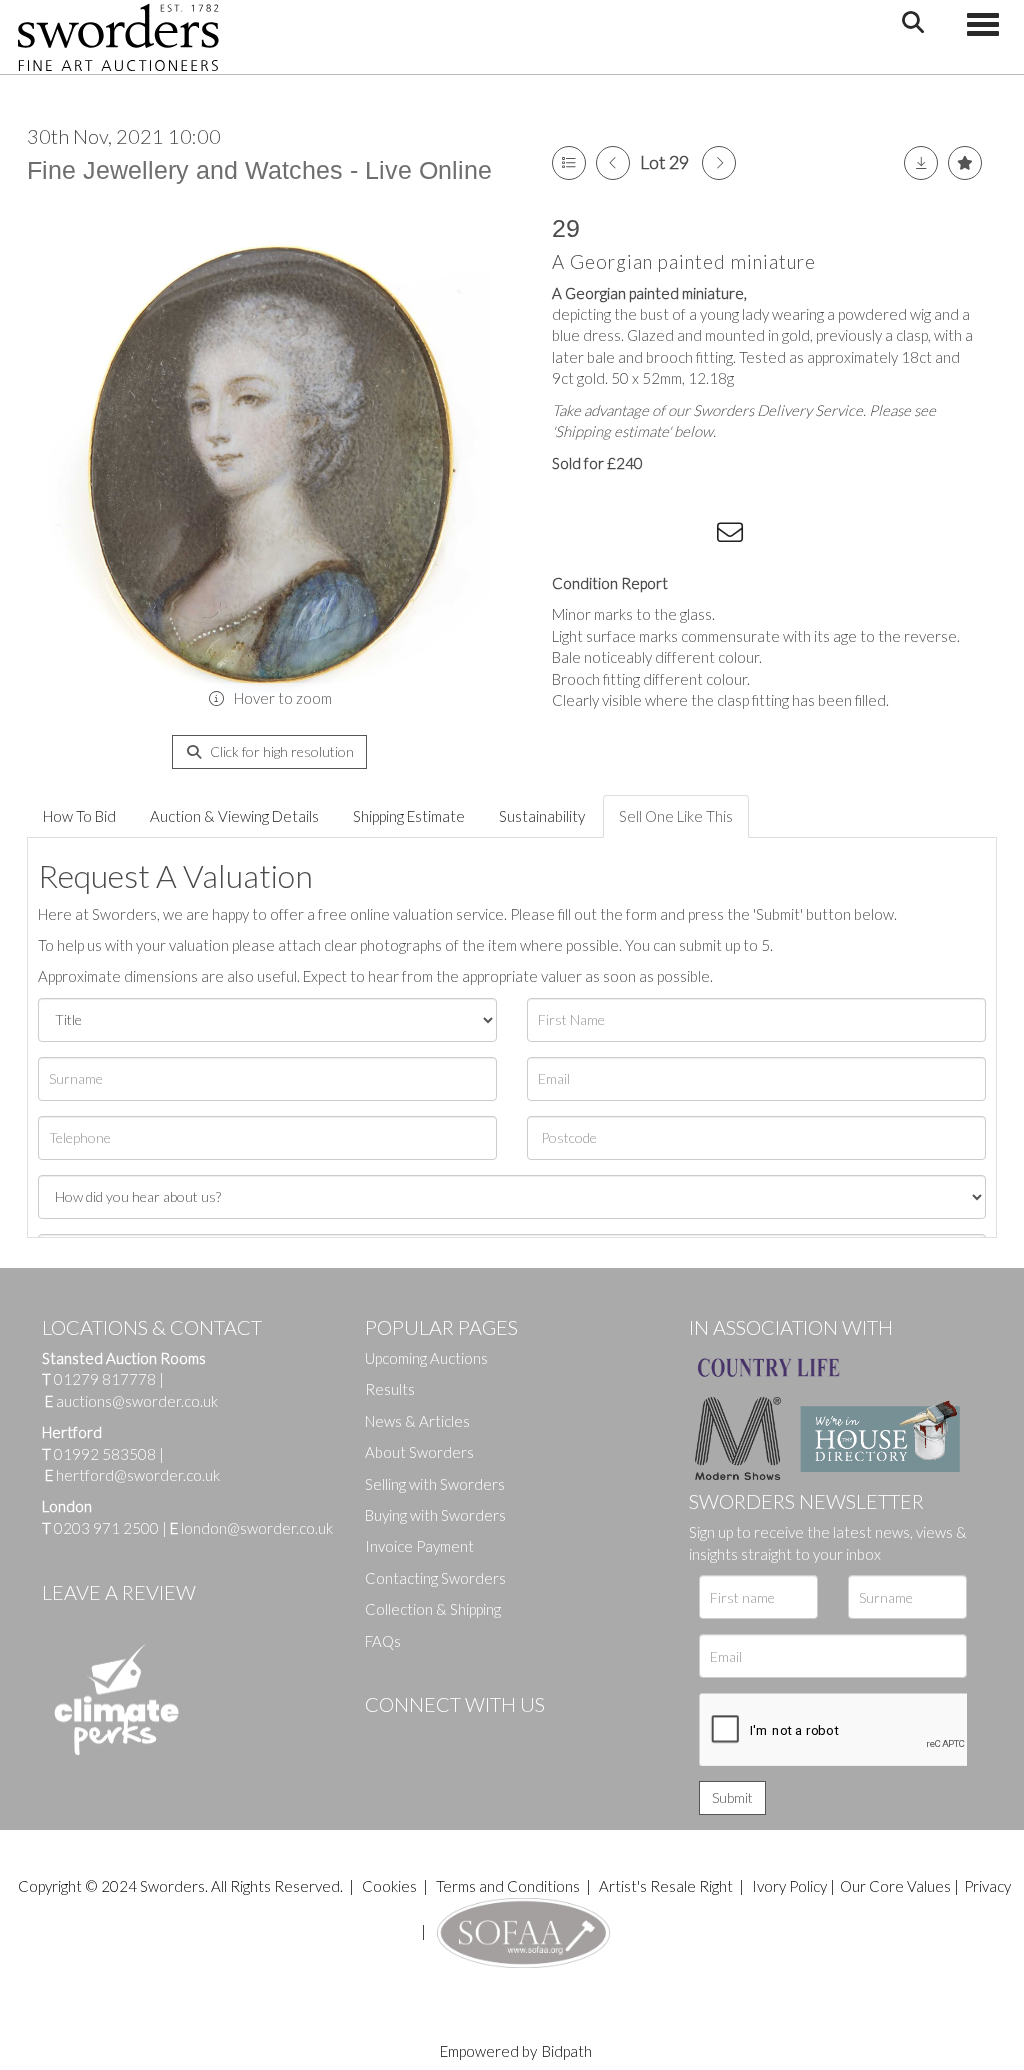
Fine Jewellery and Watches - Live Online (259, 170)
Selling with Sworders (435, 1484)
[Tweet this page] (612, 536)
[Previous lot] (613, 163)
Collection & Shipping (433, 1609)
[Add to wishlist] (965, 163)
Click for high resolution (280, 751)
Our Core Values (895, 1886)
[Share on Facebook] (571, 536)
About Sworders (419, 1452)
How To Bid (79, 816)
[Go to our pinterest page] (465, 1738)
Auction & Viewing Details (234, 816)
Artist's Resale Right (666, 1886)
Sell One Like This (676, 816)
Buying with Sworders (435, 1515)
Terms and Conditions (509, 1886)
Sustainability (542, 816)
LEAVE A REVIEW (119, 1592)
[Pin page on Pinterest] (652, 536)
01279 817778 (105, 1379)
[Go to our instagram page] (693, 536)
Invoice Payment (419, 1546)
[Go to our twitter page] (425, 1738)
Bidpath (567, 2051)
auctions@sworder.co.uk (131, 1401)
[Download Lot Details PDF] (921, 163)
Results (390, 1389)
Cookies (389, 1886)
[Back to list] (569, 163)
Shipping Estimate (409, 816)
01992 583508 (105, 1454)
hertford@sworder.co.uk (138, 1475)
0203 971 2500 (106, 1528)
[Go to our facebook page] (384, 1738)
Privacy (987, 1886)
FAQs (383, 1641)
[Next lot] (719, 163)
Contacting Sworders (435, 1578)
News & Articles (417, 1421)
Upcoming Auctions (426, 1358)
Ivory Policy (789, 1886)
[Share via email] (733, 536)
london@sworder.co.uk (251, 1528)
